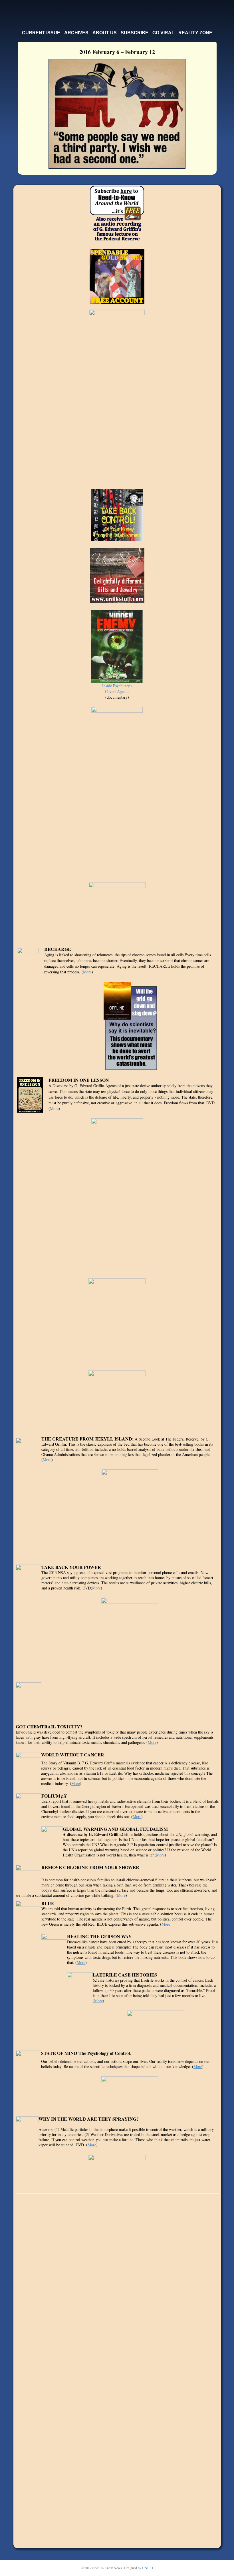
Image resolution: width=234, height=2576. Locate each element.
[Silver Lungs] (130, 1635)
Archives (76, 33)
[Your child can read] (117, 1194)
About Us (105, 33)
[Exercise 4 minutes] (117, 910)
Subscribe (135, 33)
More (87, 972)
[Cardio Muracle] (130, 1513)
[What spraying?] (117, 790)
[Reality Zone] (130, 2092)
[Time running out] (117, 1320)
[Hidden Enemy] (117, 646)
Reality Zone (195, 33)
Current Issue (41, 33)
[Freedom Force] (117, 2167)
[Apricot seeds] (117, 1398)
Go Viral (163, 33)
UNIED (148, 2568)
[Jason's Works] (156, 2026)
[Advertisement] (117, 2285)
